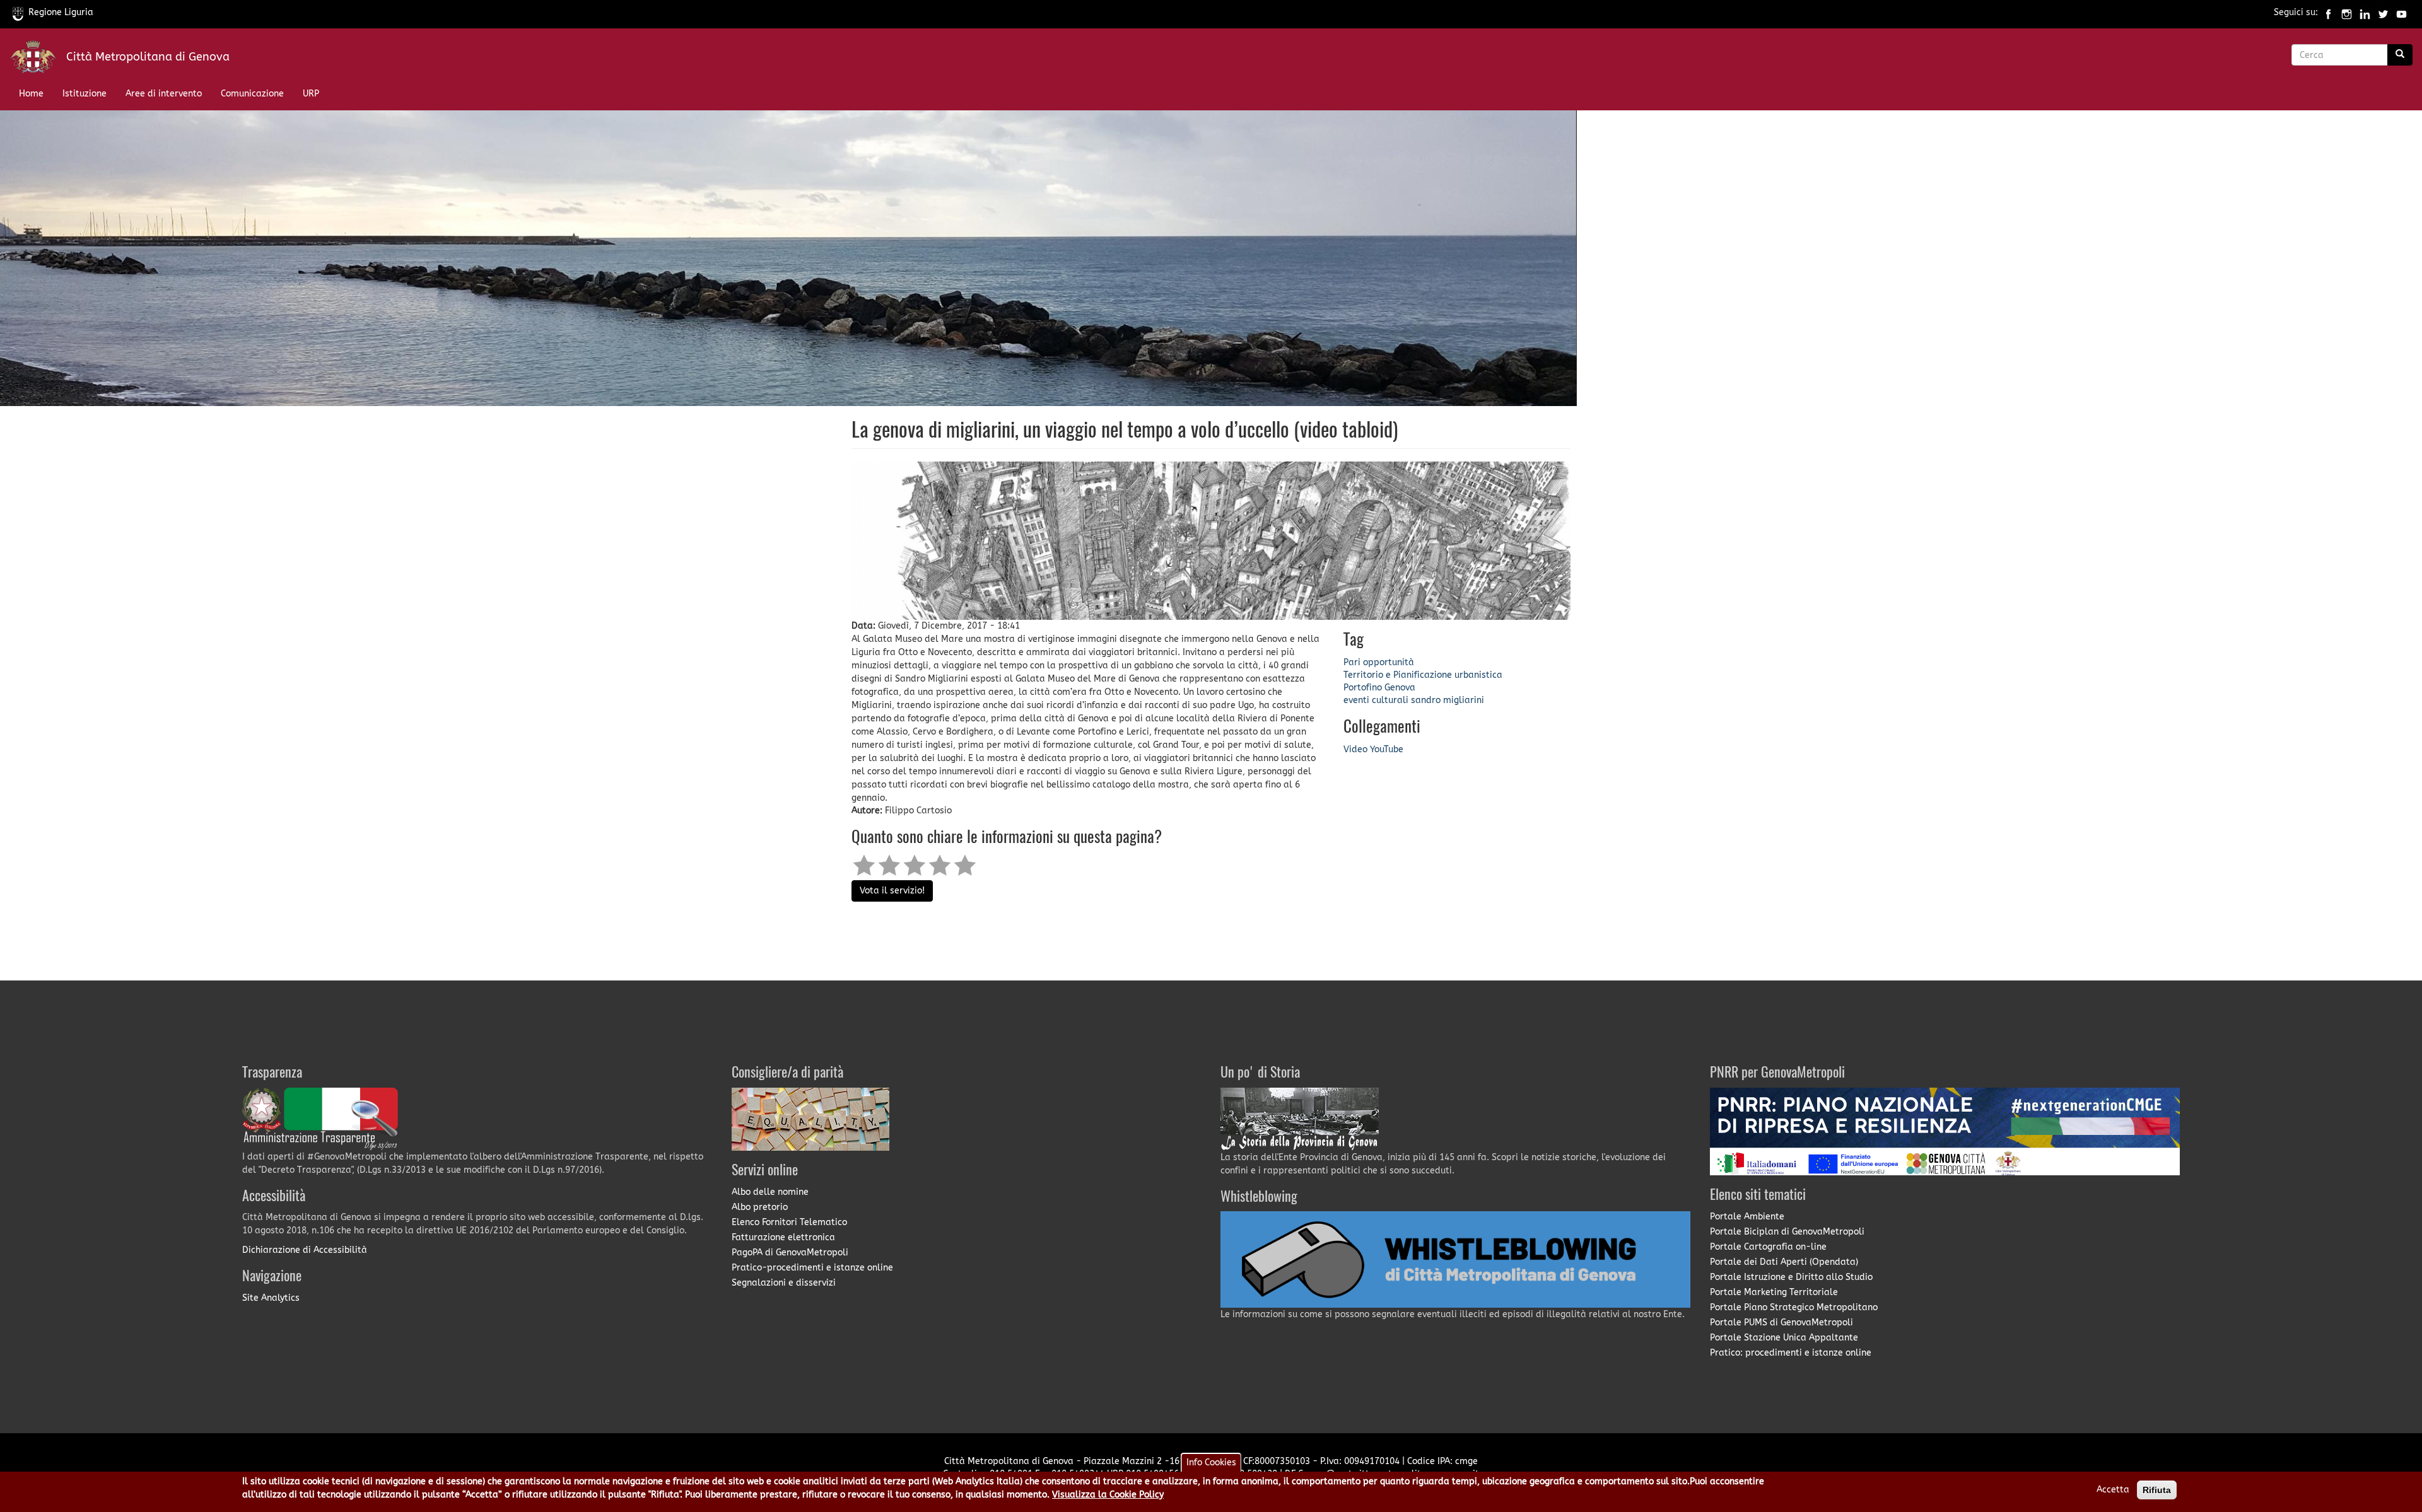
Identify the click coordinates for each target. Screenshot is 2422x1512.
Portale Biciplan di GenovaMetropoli (1787, 1232)
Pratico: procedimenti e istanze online (1791, 1353)
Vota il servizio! (892, 891)
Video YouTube (1373, 749)
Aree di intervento (164, 94)
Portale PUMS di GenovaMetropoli (1781, 1323)
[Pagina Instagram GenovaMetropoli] (2347, 12)
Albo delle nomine (770, 1192)
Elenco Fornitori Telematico (789, 1222)
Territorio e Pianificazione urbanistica (1423, 675)
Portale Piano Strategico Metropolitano (1794, 1307)
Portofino (1363, 688)
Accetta (2113, 1490)
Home (31, 94)
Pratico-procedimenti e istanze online (812, 1268)
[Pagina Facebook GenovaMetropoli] (2328, 12)
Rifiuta (2157, 1490)
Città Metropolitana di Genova (148, 57)
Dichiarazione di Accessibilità (305, 1250)
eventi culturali (1376, 700)
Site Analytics (271, 1298)
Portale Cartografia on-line (1768, 1247)
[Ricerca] (2400, 55)
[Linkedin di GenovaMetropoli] (2365, 12)
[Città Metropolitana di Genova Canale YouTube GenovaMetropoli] (2402, 12)
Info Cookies (1211, 1463)
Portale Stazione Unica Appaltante (1784, 1338)
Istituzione (85, 94)
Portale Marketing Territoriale (1774, 1292)
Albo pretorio (760, 1207)
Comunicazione (252, 94)
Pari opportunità (1379, 662)
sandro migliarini (1448, 700)
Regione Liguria (61, 12)
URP (311, 94)
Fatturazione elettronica (783, 1237)
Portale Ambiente (1747, 1217)
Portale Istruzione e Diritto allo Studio (1791, 1277)
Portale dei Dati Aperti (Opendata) (1784, 1262)
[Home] (38, 60)
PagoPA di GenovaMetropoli (790, 1253)
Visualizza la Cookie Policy (1108, 1495)
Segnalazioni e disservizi (784, 1283)
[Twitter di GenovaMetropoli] (2383, 12)
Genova (1400, 688)
